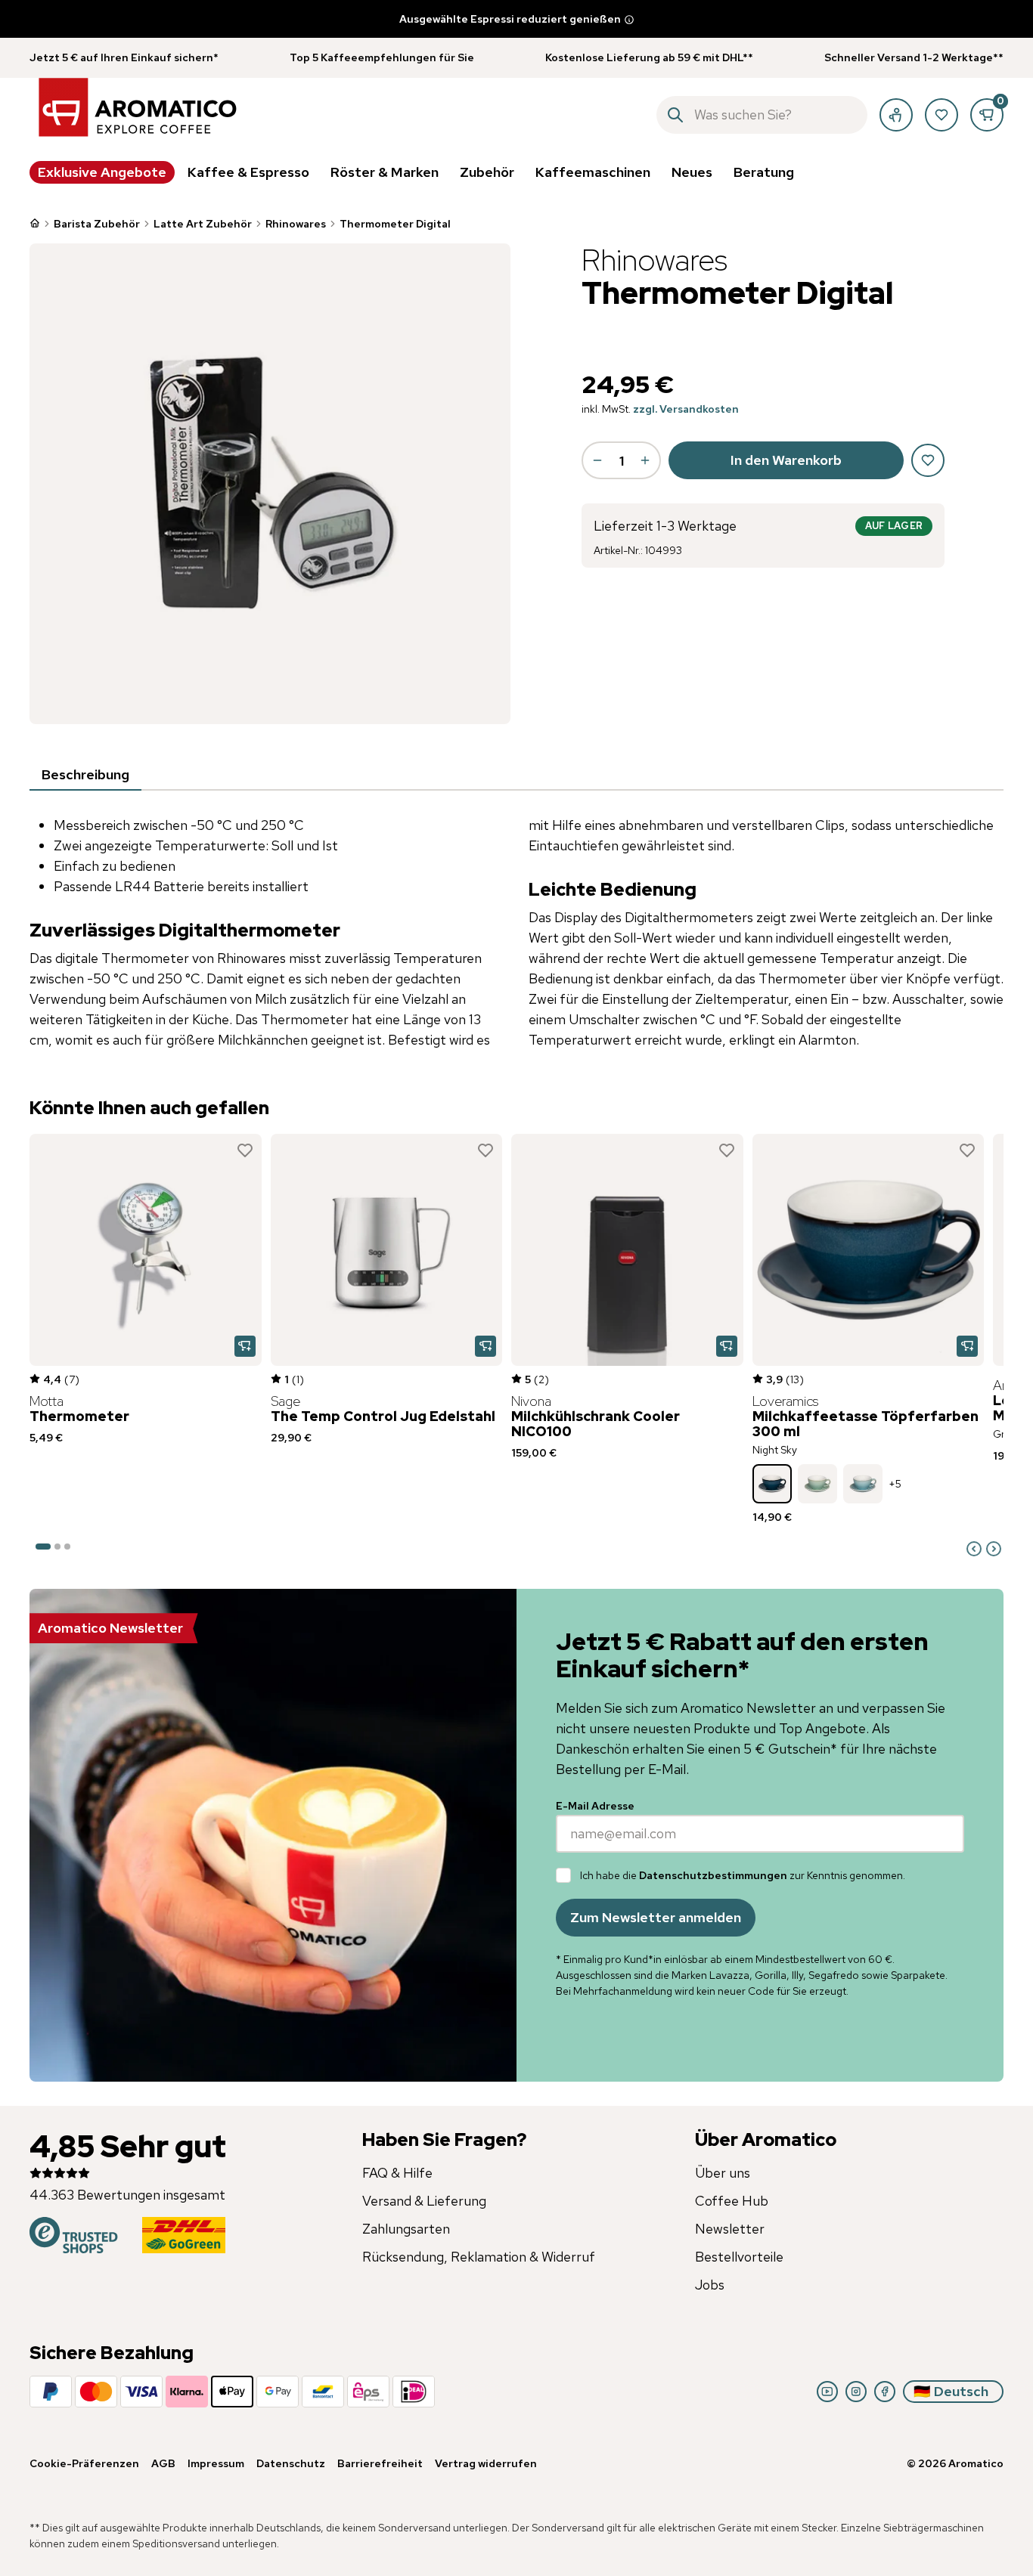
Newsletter (730, 2229)
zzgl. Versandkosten (686, 409)
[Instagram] (856, 2392)
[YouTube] (827, 2392)
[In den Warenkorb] (245, 1346)
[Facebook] (885, 2392)
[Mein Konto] (896, 115)
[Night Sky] (772, 1484)
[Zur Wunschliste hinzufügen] (245, 1150)
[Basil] (817, 1484)
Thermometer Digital (395, 224)
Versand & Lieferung (424, 2201)
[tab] (85, 776)
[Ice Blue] (863, 1484)
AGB (163, 2463)
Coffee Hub (732, 2201)
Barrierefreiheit (380, 2463)
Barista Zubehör (97, 224)
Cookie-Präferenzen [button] (84, 2463)
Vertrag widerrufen (486, 2463)
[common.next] (994, 1549)
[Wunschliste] (941, 115)
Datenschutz (291, 2463)
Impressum (216, 2463)
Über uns (723, 2173)
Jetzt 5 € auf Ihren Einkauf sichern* (124, 57)
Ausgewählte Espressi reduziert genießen (510, 19)
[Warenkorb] (987, 115)
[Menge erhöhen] (645, 460)
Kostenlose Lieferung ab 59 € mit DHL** (649, 57)
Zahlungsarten (406, 2229)
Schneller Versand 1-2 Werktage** (914, 57)
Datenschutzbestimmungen (713, 1875)
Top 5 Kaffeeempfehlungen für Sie (382, 57)
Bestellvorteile (739, 2257)
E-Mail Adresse (595, 1806)
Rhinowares (296, 224)
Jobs (710, 2285)
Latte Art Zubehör (203, 224)
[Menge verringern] (597, 460)
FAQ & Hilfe (397, 2173)
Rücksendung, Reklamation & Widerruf (479, 2257)
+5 (895, 1484)
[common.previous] (974, 1549)
